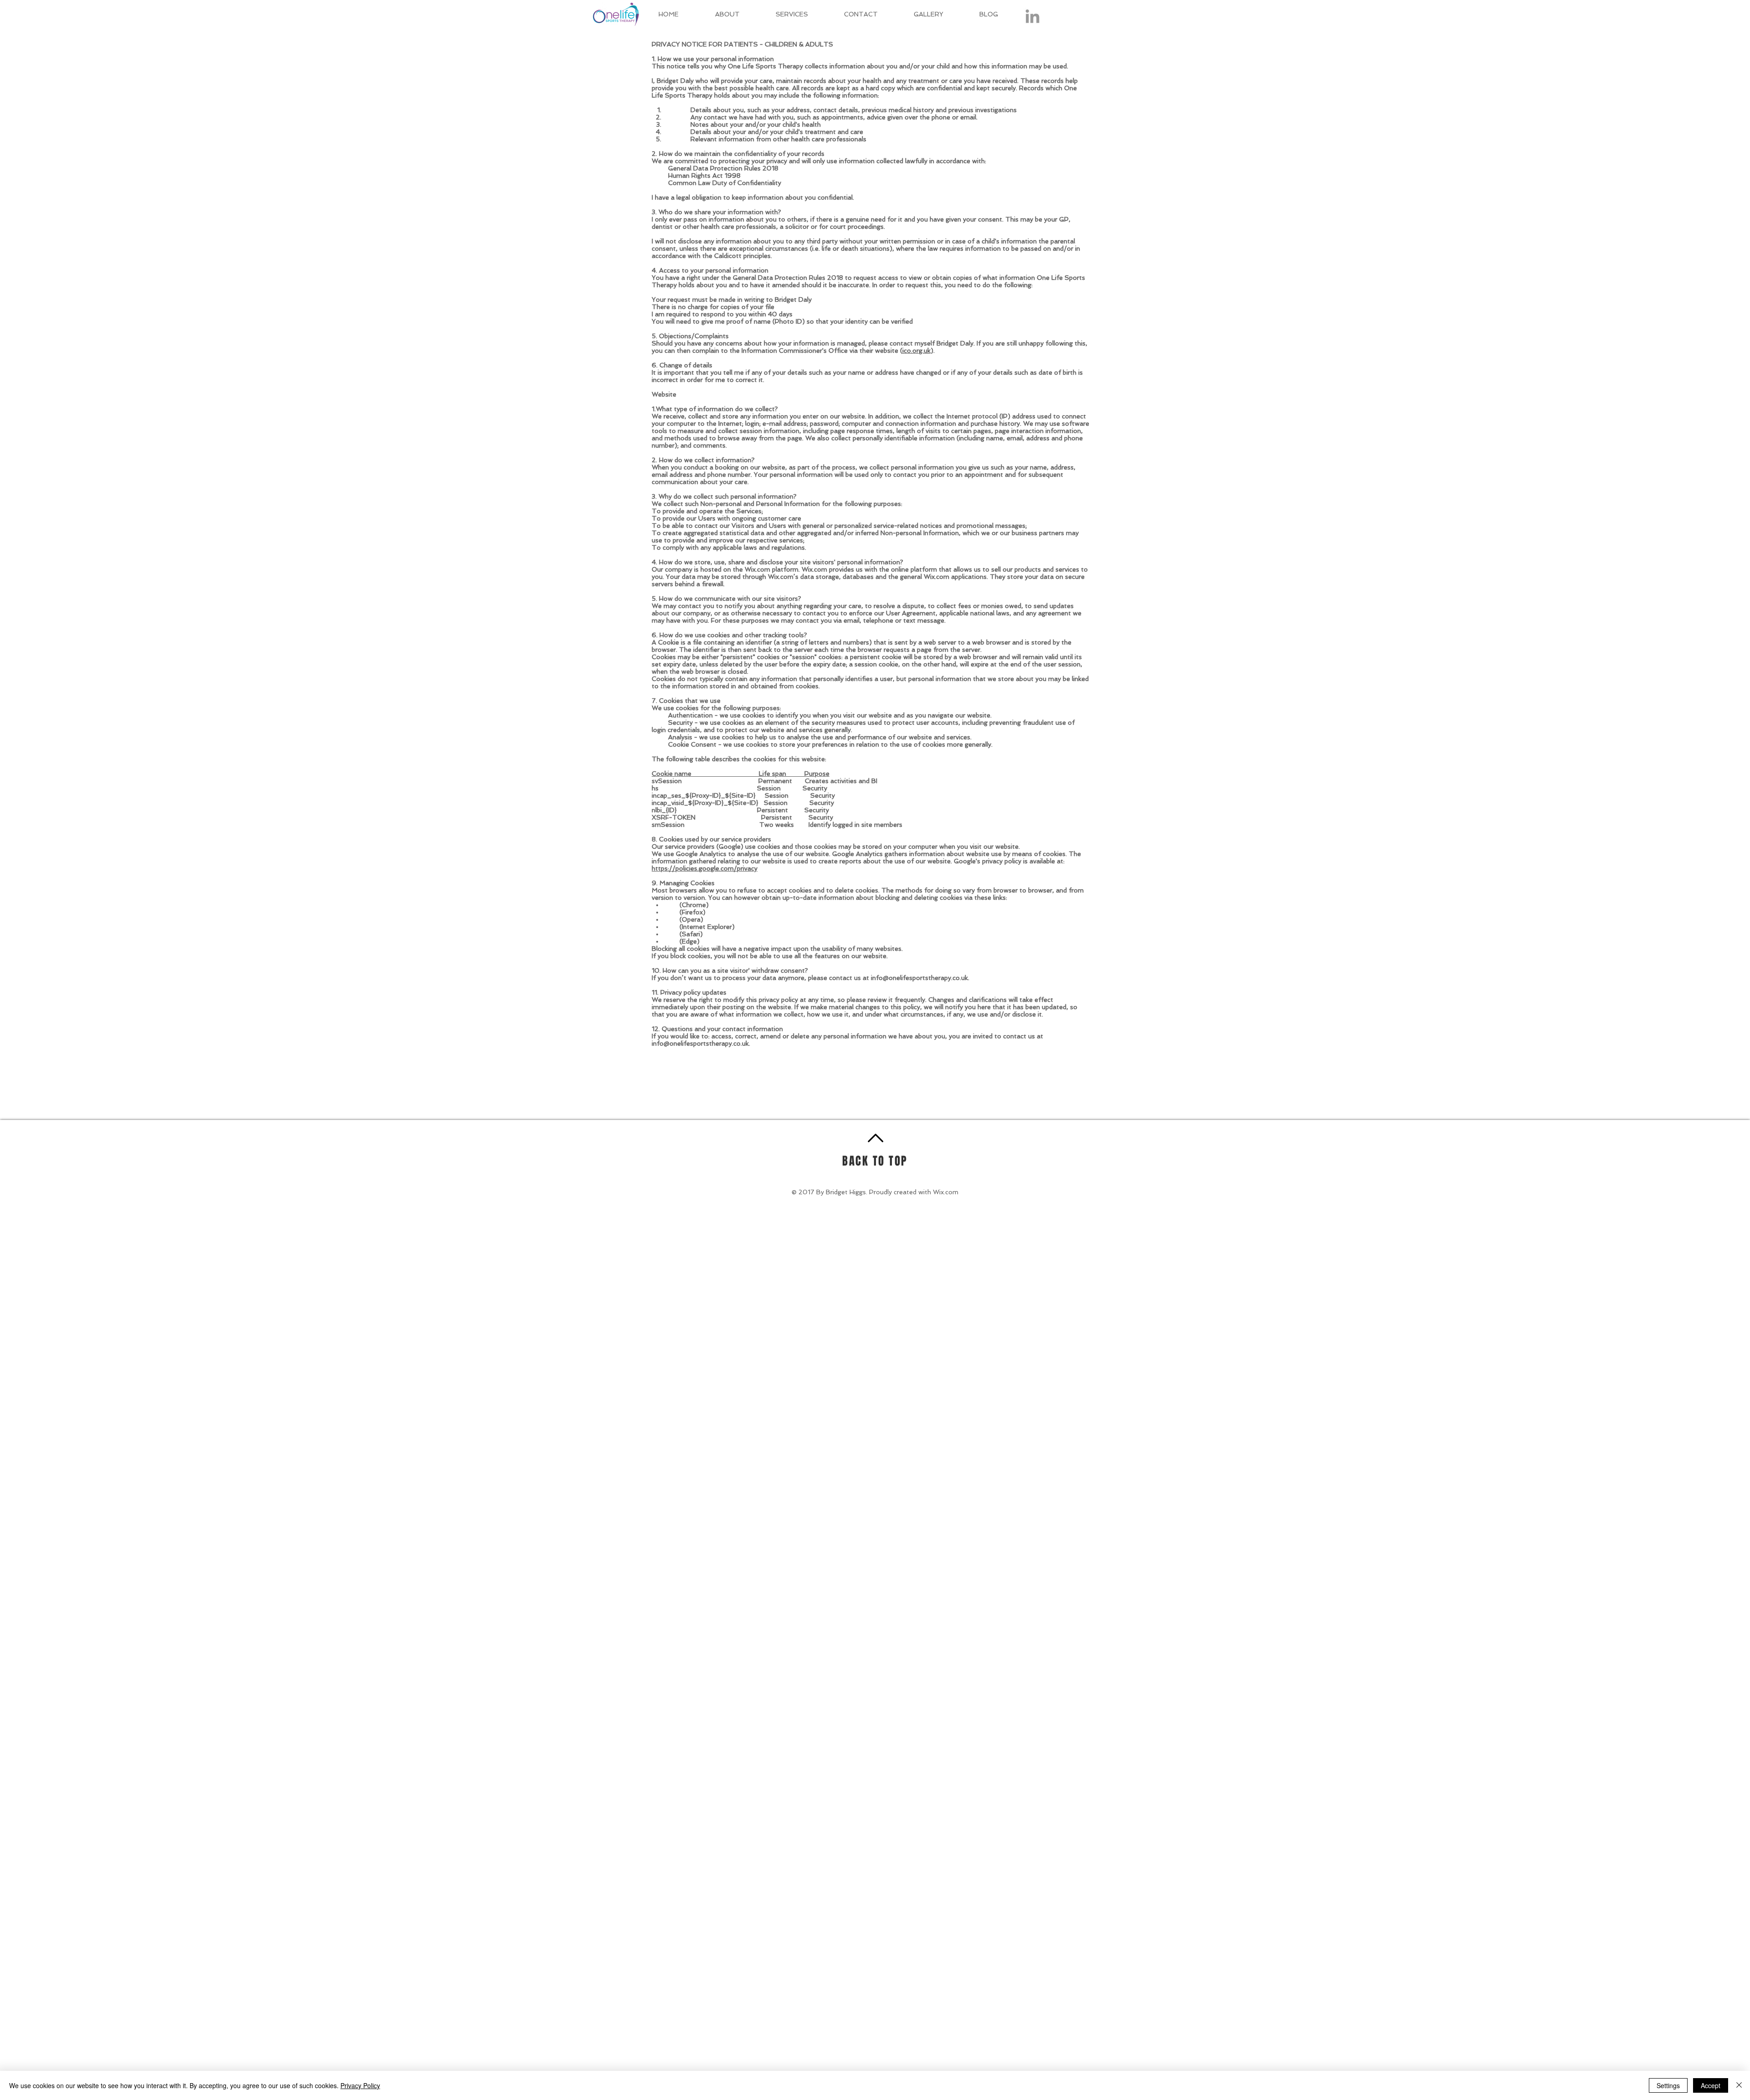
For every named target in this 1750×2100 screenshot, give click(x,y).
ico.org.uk (916, 351)
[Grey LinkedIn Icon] (1032, 16)
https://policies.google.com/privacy (705, 868)
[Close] (1739, 2085)
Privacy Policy (360, 2085)
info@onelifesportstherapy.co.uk (919, 978)
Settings (1668, 2085)
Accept (1711, 2085)
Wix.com (946, 1192)
